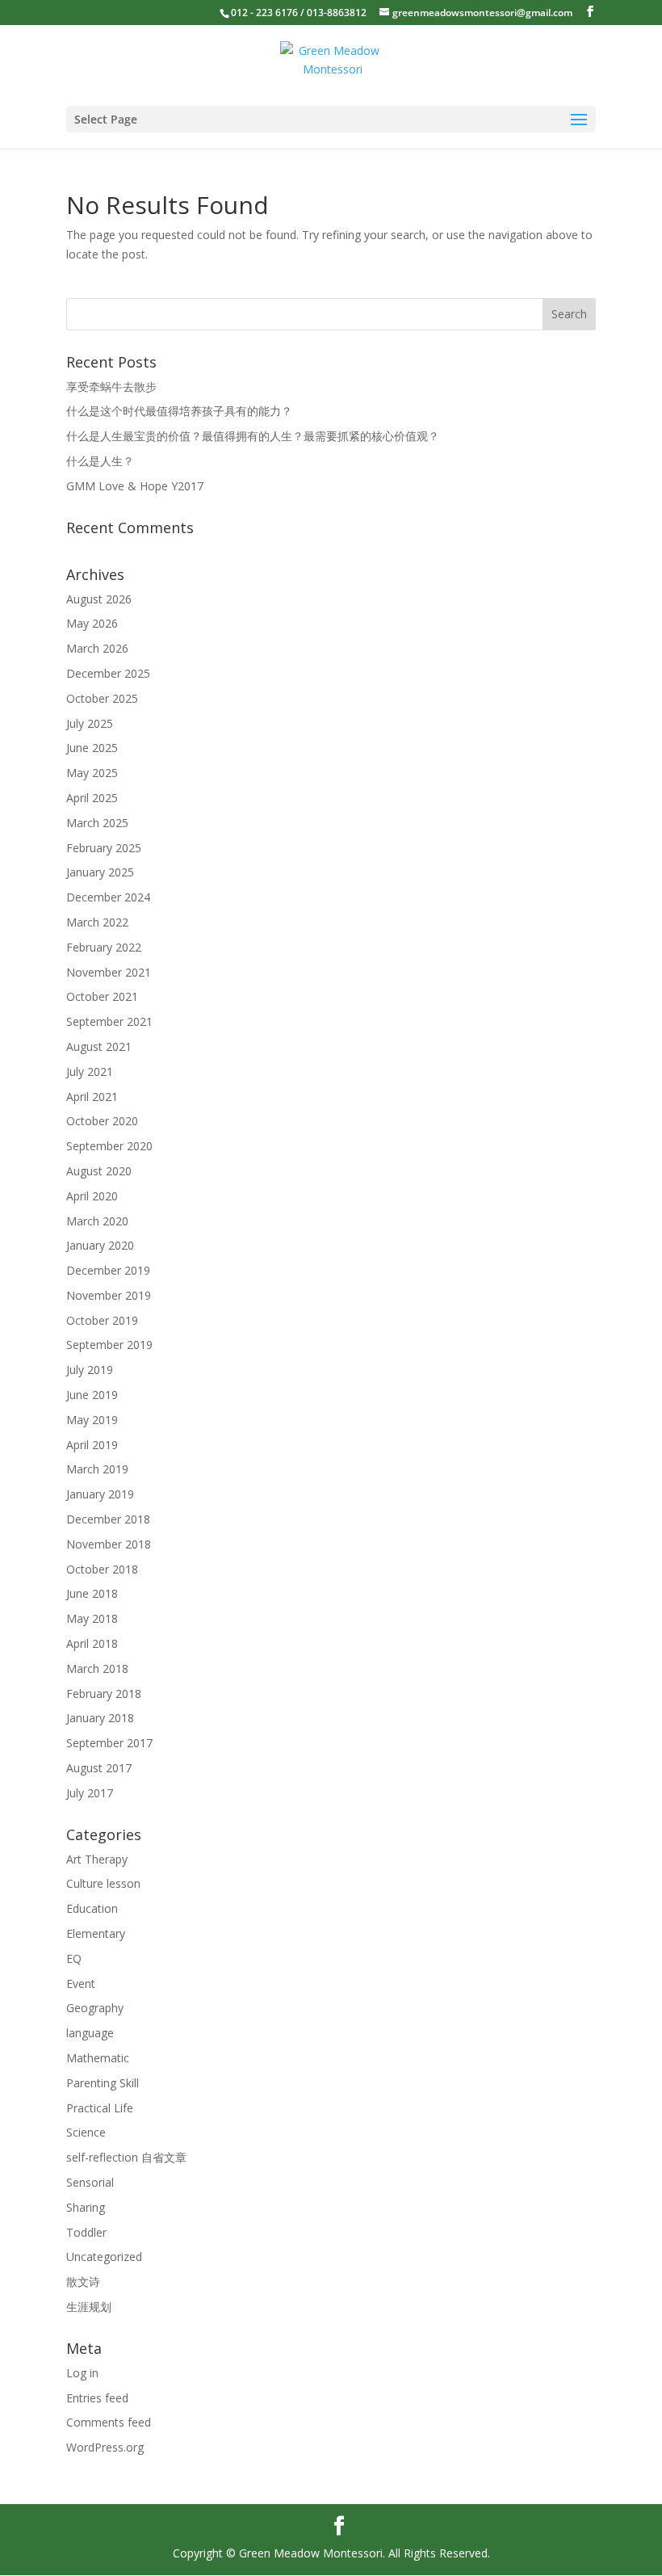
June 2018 (92, 1593)
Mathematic (98, 2058)
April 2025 (92, 798)
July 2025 (90, 723)
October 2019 (102, 1320)
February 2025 (104, 848)
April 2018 (92, 1643)
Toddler (86, 2232)
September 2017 (109, 1743)
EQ (74, 1958)
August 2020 (99, 1171)
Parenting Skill (103, 2083)
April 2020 (92, 1196)
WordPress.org (105, 2447)
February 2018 (104, 1694)
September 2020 (109, 1146)
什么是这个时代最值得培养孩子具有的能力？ (179, 411)
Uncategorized (104, 2257)
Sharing (86, 2207)
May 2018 (92, 1618)
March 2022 (97, 922)
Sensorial (90, 2182)
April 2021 (92, 1097)
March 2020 (97, 1221)
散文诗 (83, 2282)
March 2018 (97, 1668)
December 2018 (108, 1519)
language (90, 2033)
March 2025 (97, 823)
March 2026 (97, 648)
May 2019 (92, 1420)
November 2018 (109, 1544)
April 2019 (92, 1445)
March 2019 (97, 1469)
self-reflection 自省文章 (126, 2157)
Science (86, 2132)
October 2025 (102, 698)
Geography (95, 2008)
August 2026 (99, 599)
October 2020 (102, 1121)
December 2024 (108, 897)
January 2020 (100, 1245)
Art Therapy (97, 1859)
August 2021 (99, 1046)
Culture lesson (103, 1883)
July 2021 (90, 1072)
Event (81, 1983)
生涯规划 (89, 2307)
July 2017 (90, 1793)
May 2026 (92, 623)
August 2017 (99, 1768)
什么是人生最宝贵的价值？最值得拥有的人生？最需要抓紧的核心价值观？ (253, 436)
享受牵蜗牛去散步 (111, 387)
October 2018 (102, 1569)
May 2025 (92, 773)
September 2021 (109, 1021)
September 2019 (109, 1345)
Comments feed (109, 2422)
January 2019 (100, 1494)
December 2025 (108, 673)
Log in (82, 2373)
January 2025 (100, 872)
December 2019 (108, 1270)
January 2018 (100, 1718)
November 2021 (109, 972)
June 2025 (92, 748)
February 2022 (104, 947)
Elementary (96, 1933)
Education (92, 1908)
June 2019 (92, 1395)
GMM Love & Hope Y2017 (135, 486)
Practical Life (100, 2108)
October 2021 (102, 996)
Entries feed (97, 2398)
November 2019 (109, 1295)
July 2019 (90, 1370)
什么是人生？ (100, 461)
